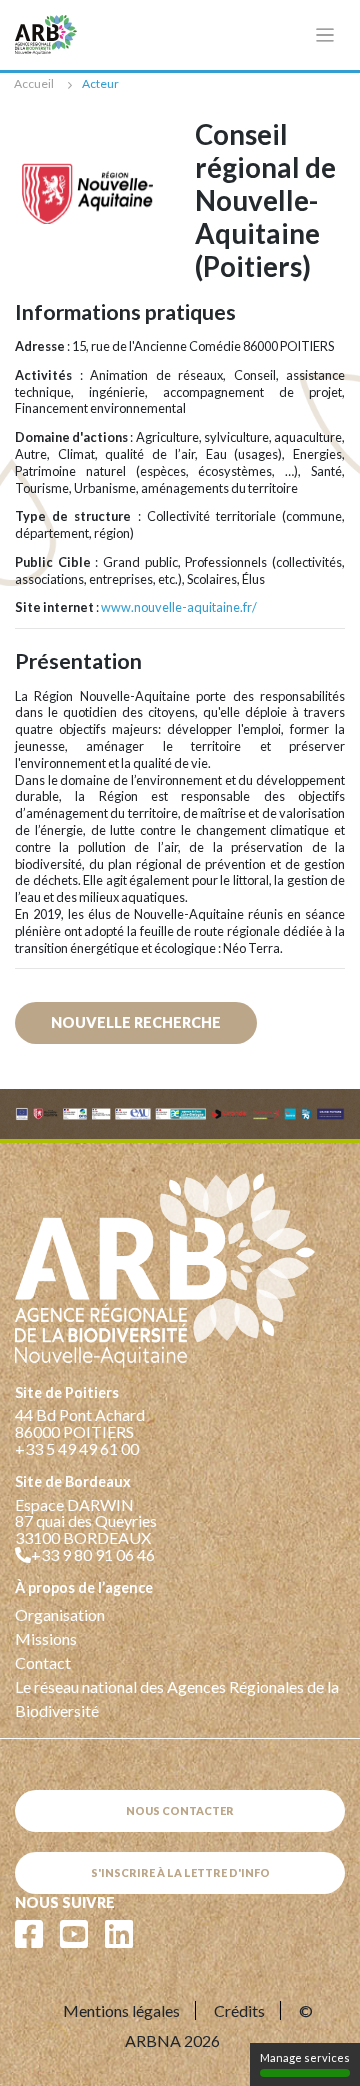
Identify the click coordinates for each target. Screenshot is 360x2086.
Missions (46, 1638)
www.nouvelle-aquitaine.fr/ (179, 607)
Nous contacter (180, 1810)
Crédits (239, 2010)
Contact (43, 1662)
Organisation (60, 1614)
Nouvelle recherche (136, 1022)
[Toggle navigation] (325, 35)
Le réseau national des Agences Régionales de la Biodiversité (177, 1698)
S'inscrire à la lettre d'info (180, 1872)
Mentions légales (121, 2010)
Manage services (305, 2057)
